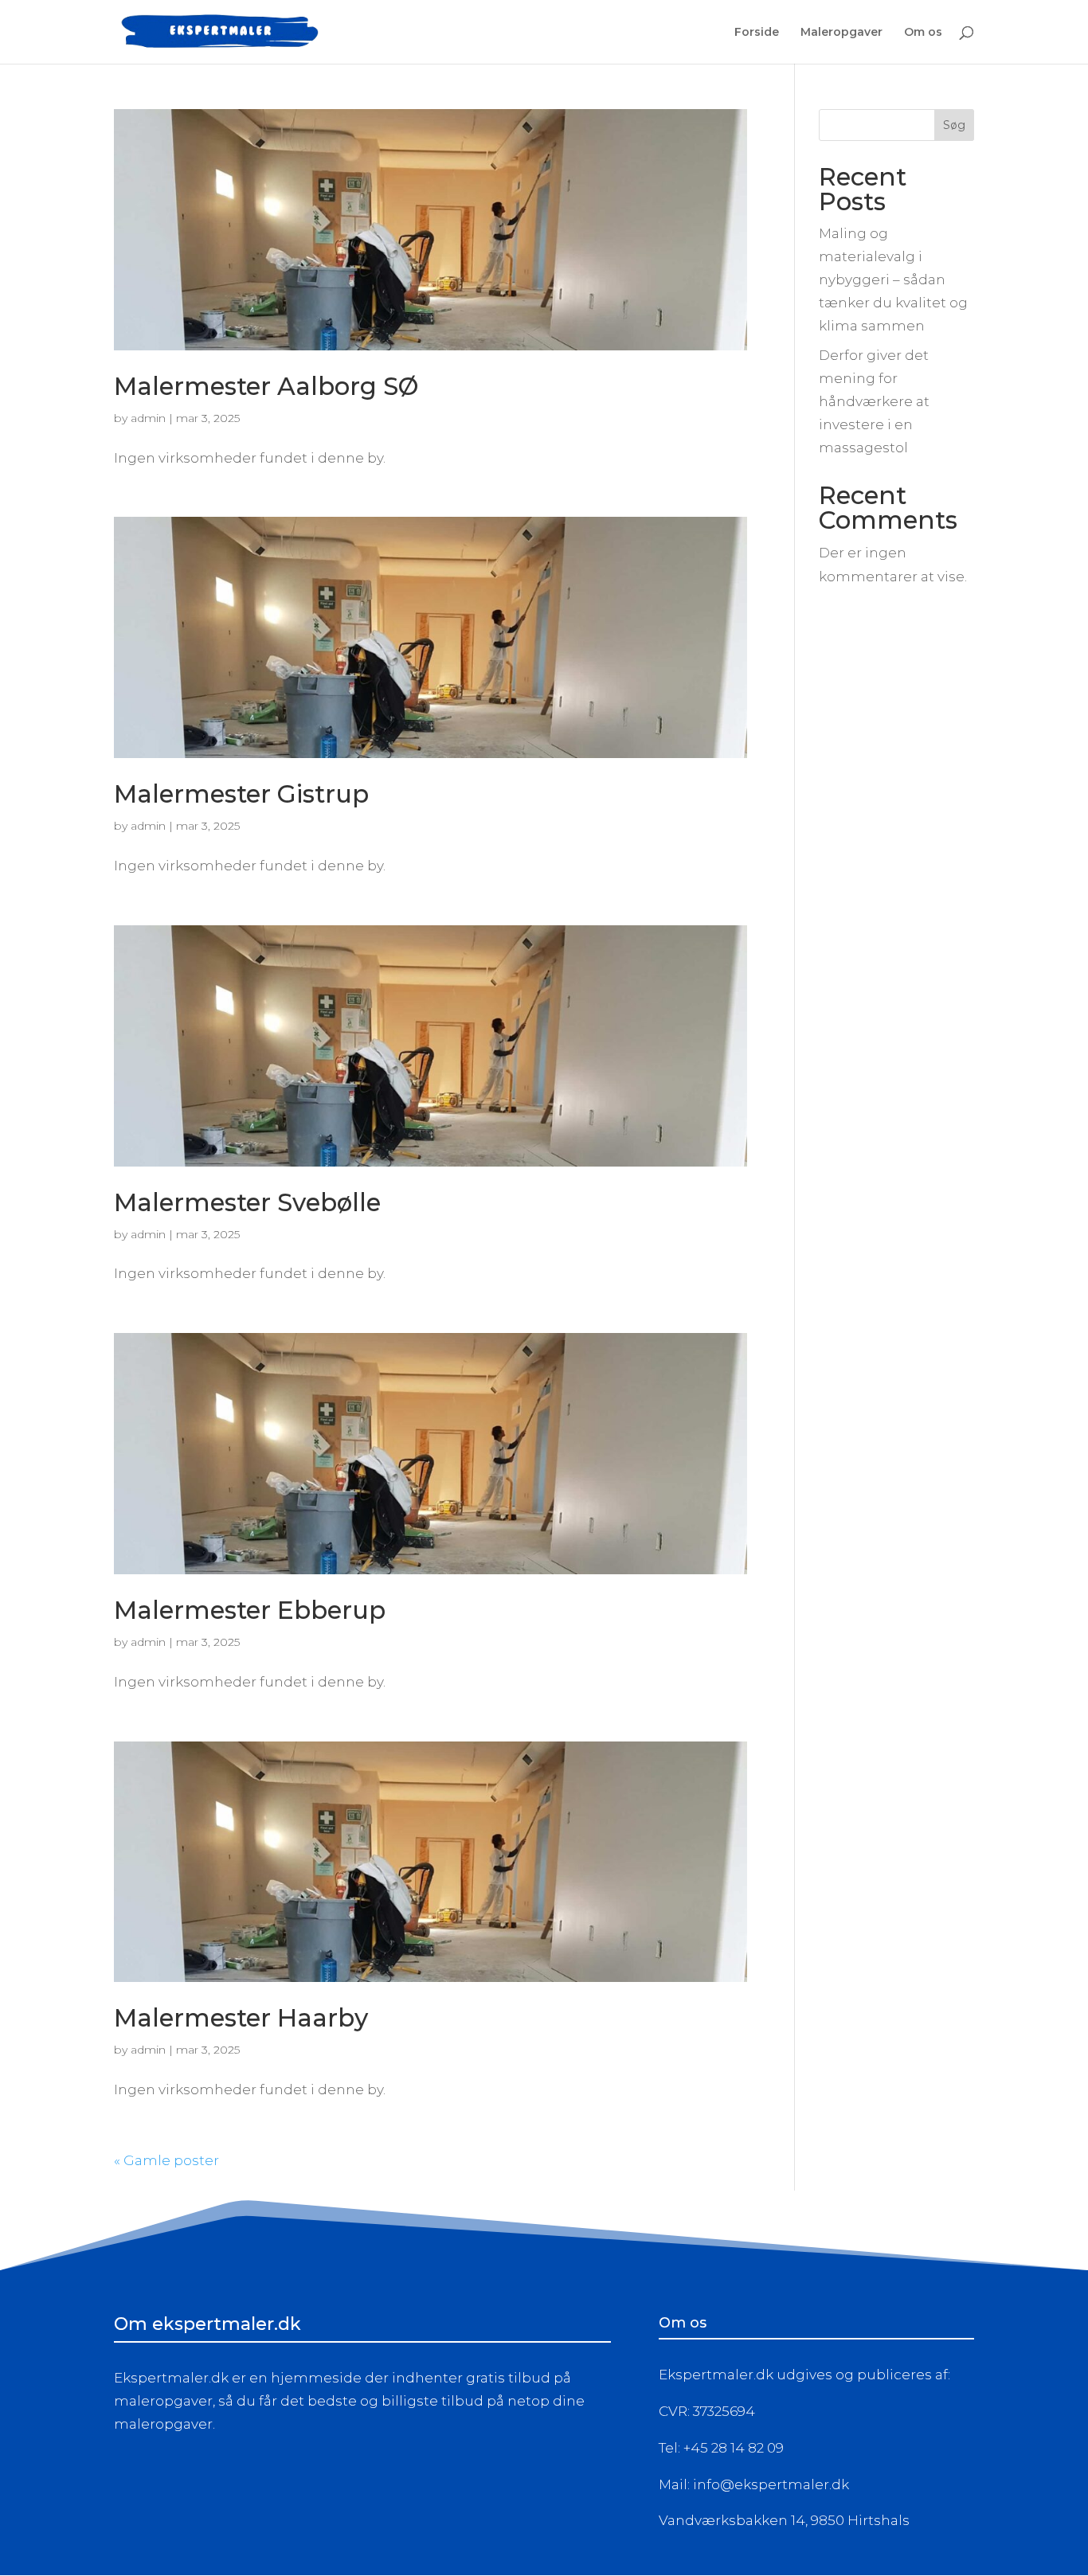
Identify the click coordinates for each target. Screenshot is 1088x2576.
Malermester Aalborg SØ (266, 386)
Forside (757, 33)
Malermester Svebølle (247, 1202)
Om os (923, 33)
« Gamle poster (166, 2160)
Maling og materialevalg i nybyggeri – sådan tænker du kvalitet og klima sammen (893, 279)
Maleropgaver (841, 33)
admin (148, 418)
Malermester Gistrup (241, 794)
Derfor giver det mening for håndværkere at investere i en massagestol (874, 401)
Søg (954, 125)
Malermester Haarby (241, 2018)
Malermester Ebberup (250, 1610)
